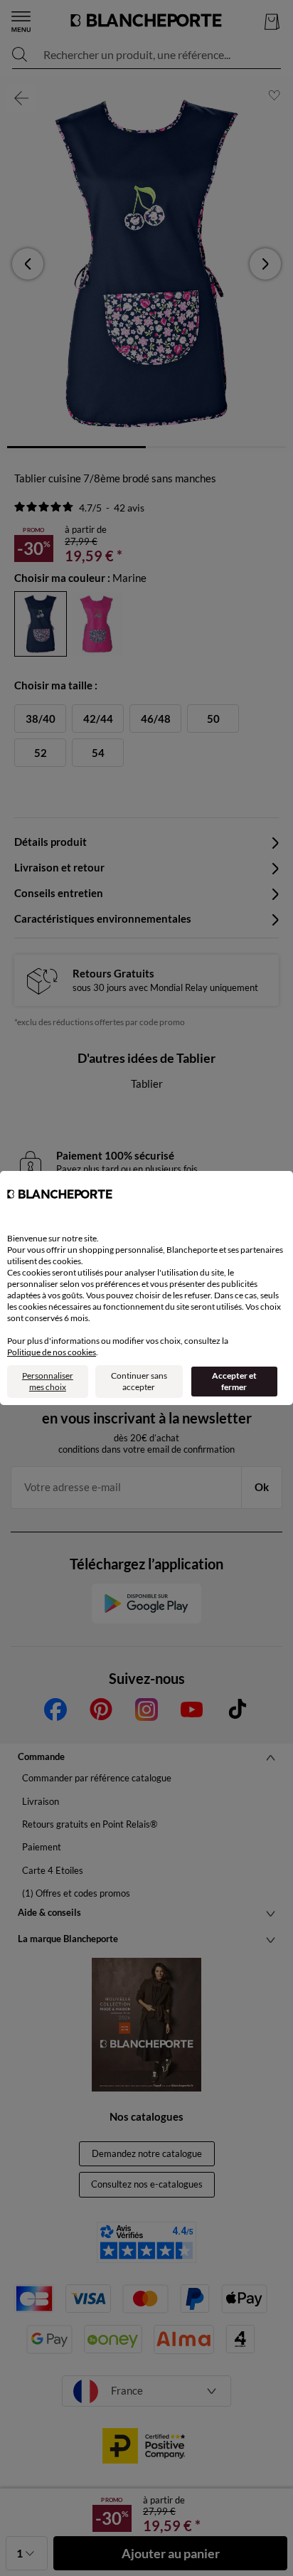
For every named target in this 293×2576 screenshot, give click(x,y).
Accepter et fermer (234, 1381)
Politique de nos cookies (52, 1352)
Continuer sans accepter (139, 1381)
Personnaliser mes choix (48, 1381)
